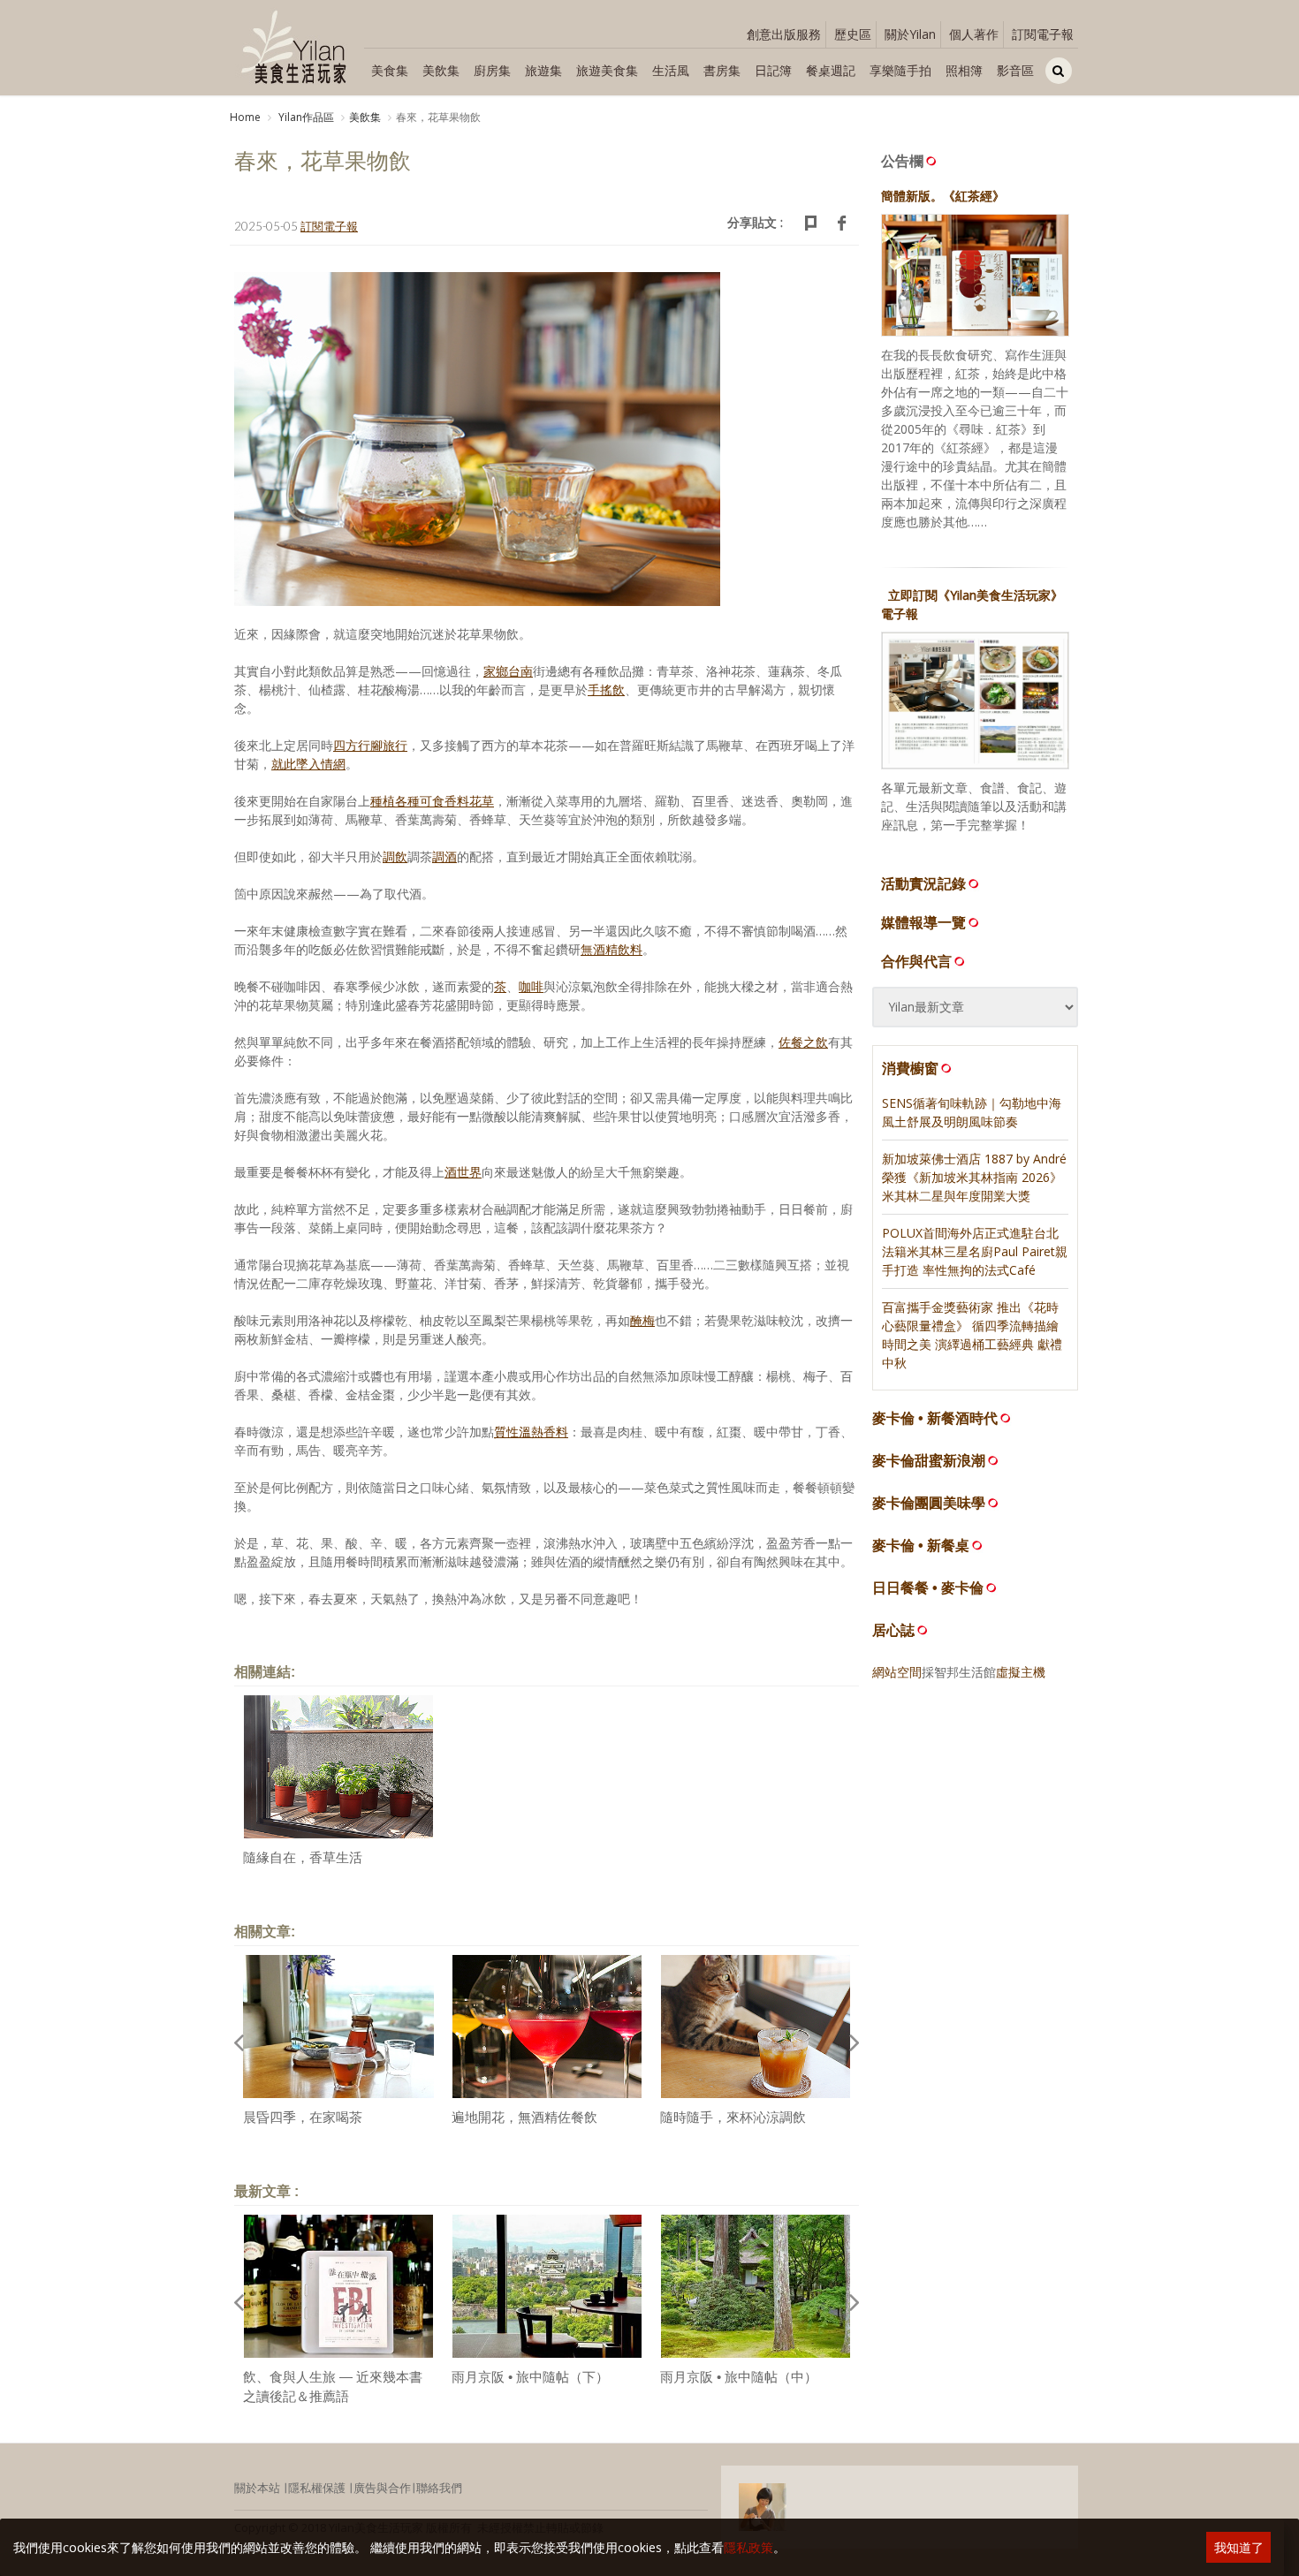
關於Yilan (910, 34)
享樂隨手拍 (900, 70)
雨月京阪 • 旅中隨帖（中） (739, 2377)
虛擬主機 (1021, 1672)
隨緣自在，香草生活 (303, 1857)
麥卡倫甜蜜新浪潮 (929, 1461)
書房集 (722, 70)
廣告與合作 (382, 2488)
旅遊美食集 (607, 70)
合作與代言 (916, 961)
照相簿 (964, 70)
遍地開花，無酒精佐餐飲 (524, 2117)
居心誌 (893, 1630)
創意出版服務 (784, 34)
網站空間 (897, 1672)
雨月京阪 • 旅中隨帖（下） (530, 2377)
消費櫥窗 (910, 1068)
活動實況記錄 (923, 883)
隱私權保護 (317, 2488)
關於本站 (257, 2488)
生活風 (671, 70)
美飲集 (441, 70)
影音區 (1015, 70)
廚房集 (492, 70)
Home (245, 117)
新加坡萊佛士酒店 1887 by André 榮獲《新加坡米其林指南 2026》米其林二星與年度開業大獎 (974, 1177)
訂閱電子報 (1043, 34)
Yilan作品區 (305, 117)
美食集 (390, 70)
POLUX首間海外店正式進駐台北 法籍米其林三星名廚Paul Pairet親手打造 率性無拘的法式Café (975, 1251)
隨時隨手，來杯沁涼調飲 (733, 2117)
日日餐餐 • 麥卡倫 (928, 1588)
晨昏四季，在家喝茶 (303, 2117)
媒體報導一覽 (923, 922)
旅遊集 (543, 70)
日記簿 (773, 70)
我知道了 (1239, 2547)
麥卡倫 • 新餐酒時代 (935, 1418)
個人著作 (974, 34)
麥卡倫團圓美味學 (929, 1503)
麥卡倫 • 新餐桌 (921, 1546)
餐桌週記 (831, 70)
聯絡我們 (439, 2488)
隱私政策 (748, 2547)
